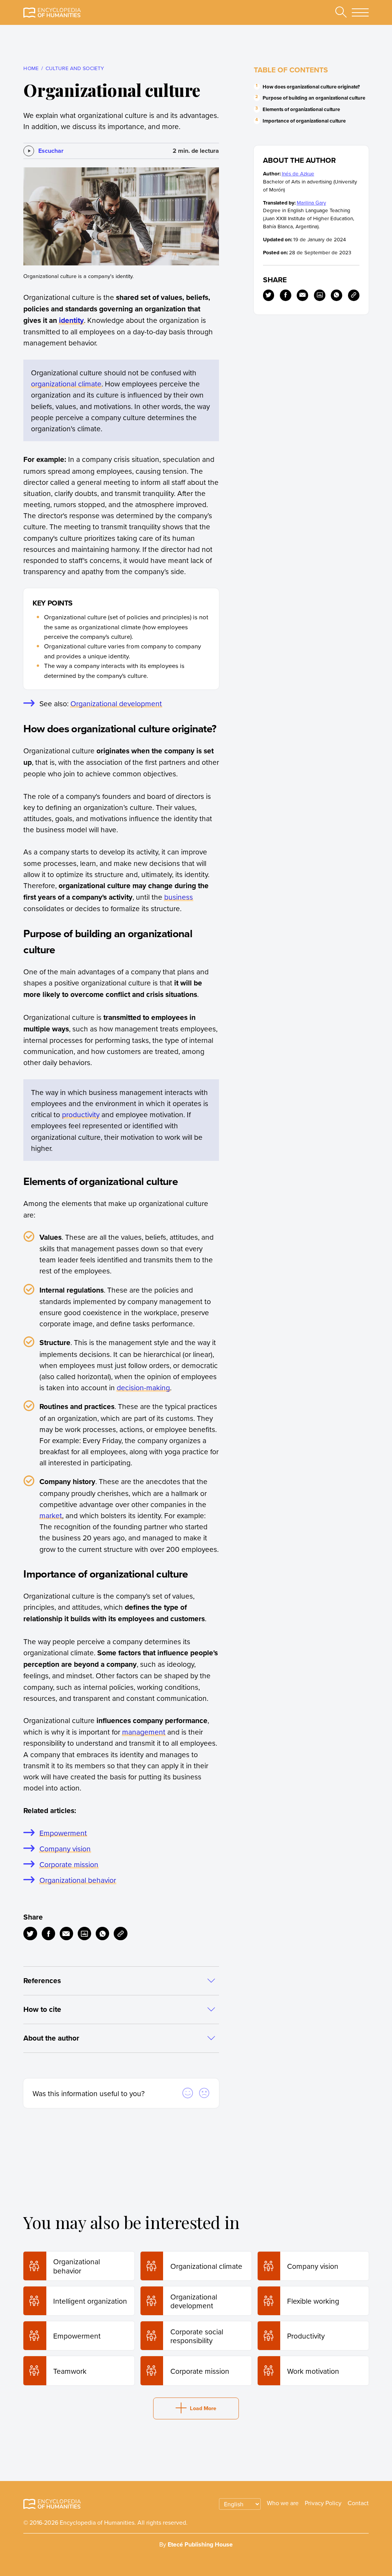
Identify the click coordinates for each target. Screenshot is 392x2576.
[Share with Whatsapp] (102, 1934)
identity (71, 320)
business (179, 897)
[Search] (341, 13)
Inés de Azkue (298, 173)
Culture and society (75, 68)
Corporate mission (69, 1864)
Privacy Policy (323, 2503)
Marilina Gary (311, 202)
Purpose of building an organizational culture (314, 98)
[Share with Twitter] (30, 1934)
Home (31, 68)
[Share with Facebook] (48, 1934)
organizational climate (66, 384)
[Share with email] (66, 1934)
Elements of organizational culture (301, 109)
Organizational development (116, 703)
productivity (81, 1114)
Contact (358, 2503)
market (51, 1515)
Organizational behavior (78, 1880)
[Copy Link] (120, 1934)
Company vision (65, 1849)
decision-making (143, 1387)
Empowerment (63, 1833)
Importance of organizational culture (304, 121)
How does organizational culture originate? (311, 87)
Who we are (283, 2503)
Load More (203, 2408)
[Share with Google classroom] (84, 1934)
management (144, 1732)
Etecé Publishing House (200, 2544)
